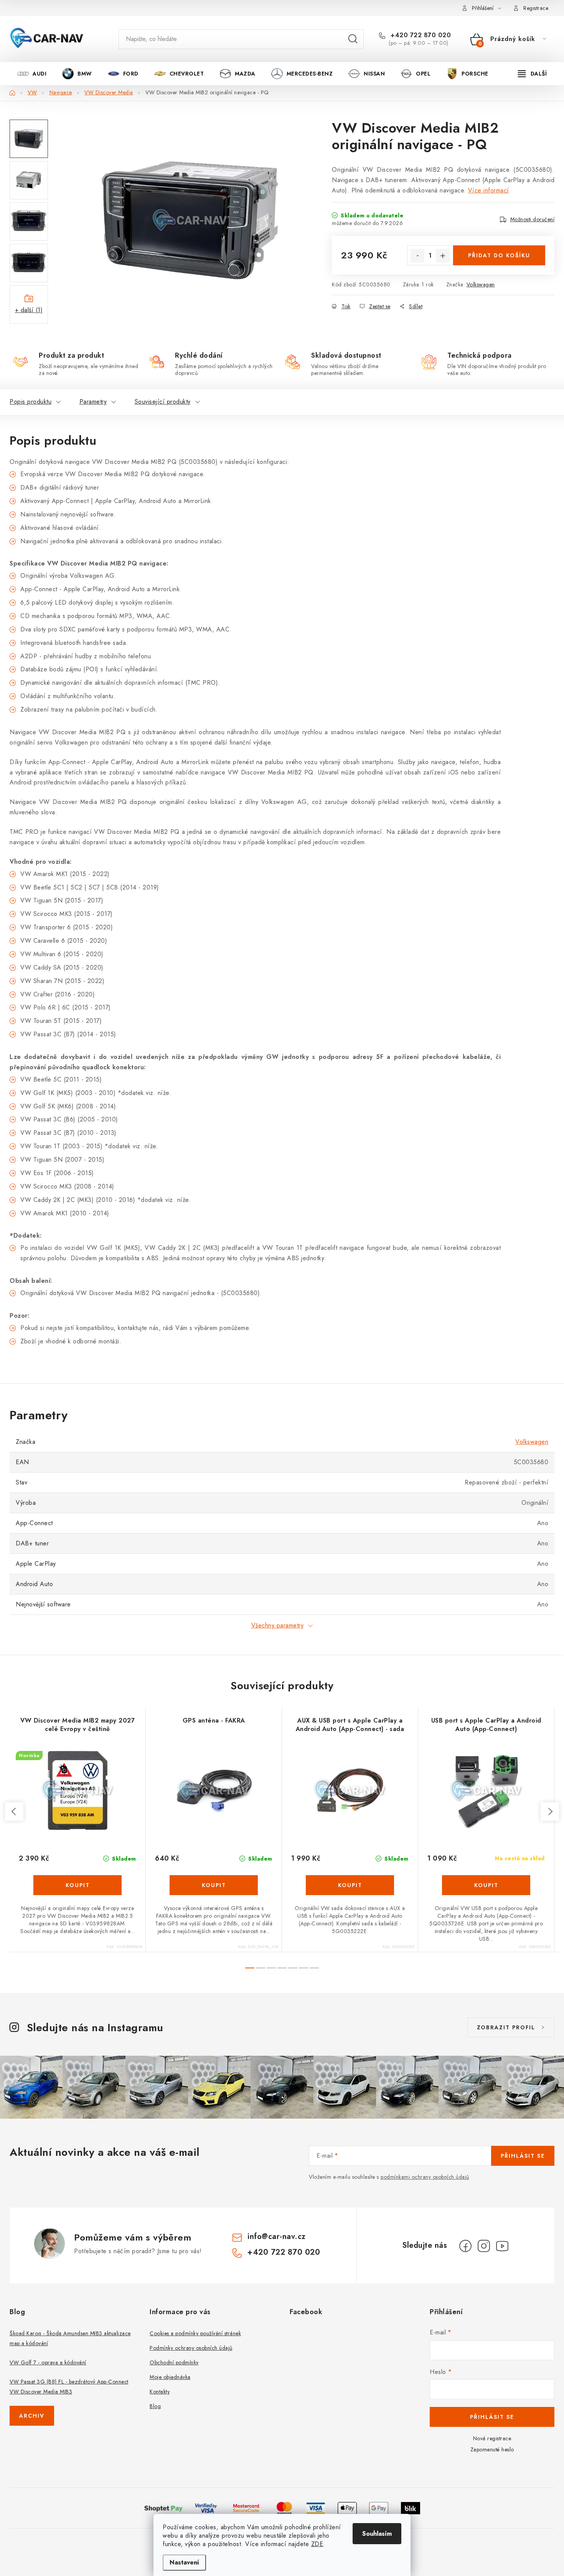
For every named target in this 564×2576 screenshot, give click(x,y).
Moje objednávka (170, 2377)
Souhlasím (377, 2534)
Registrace (536, 8)
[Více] (532, 74)
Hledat (353, 39)
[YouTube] (502, 2246)
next (550, 1812)
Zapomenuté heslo (492, 2449)
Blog (155, 2406)
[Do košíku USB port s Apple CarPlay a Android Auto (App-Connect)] (486, 1885)
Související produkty (163, 402)
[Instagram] (484, 2246)
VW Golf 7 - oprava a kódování (48, 2362)
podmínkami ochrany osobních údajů (425, 2177)
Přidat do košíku (499, 255)
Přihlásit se (523, 2156)
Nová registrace (492, 2438)
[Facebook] (465, 2246)
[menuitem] (32, 74)
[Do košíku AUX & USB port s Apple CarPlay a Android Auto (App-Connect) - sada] (350, 1885)
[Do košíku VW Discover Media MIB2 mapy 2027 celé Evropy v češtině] (78, 1885)
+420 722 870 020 (420, 35)
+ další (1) (29, 310)
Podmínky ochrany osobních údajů (191, 2348)
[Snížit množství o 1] (417, 256)
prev (14, 1812)
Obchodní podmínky (174, 2362)
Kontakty (160, 2392)
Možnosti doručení (533, 219)
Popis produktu (31, 402)
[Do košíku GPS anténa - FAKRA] (214, 1885)
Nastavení (184, 2562)
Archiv (32, 2416)
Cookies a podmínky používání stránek (195, 2333)
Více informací (489, 190)
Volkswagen (481, 284)
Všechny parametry (278, 1625)
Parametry (93, 402)
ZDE (317, 2544)
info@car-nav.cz (277, 2237)
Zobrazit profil (506, 2027)
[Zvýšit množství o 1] (443, 256)
